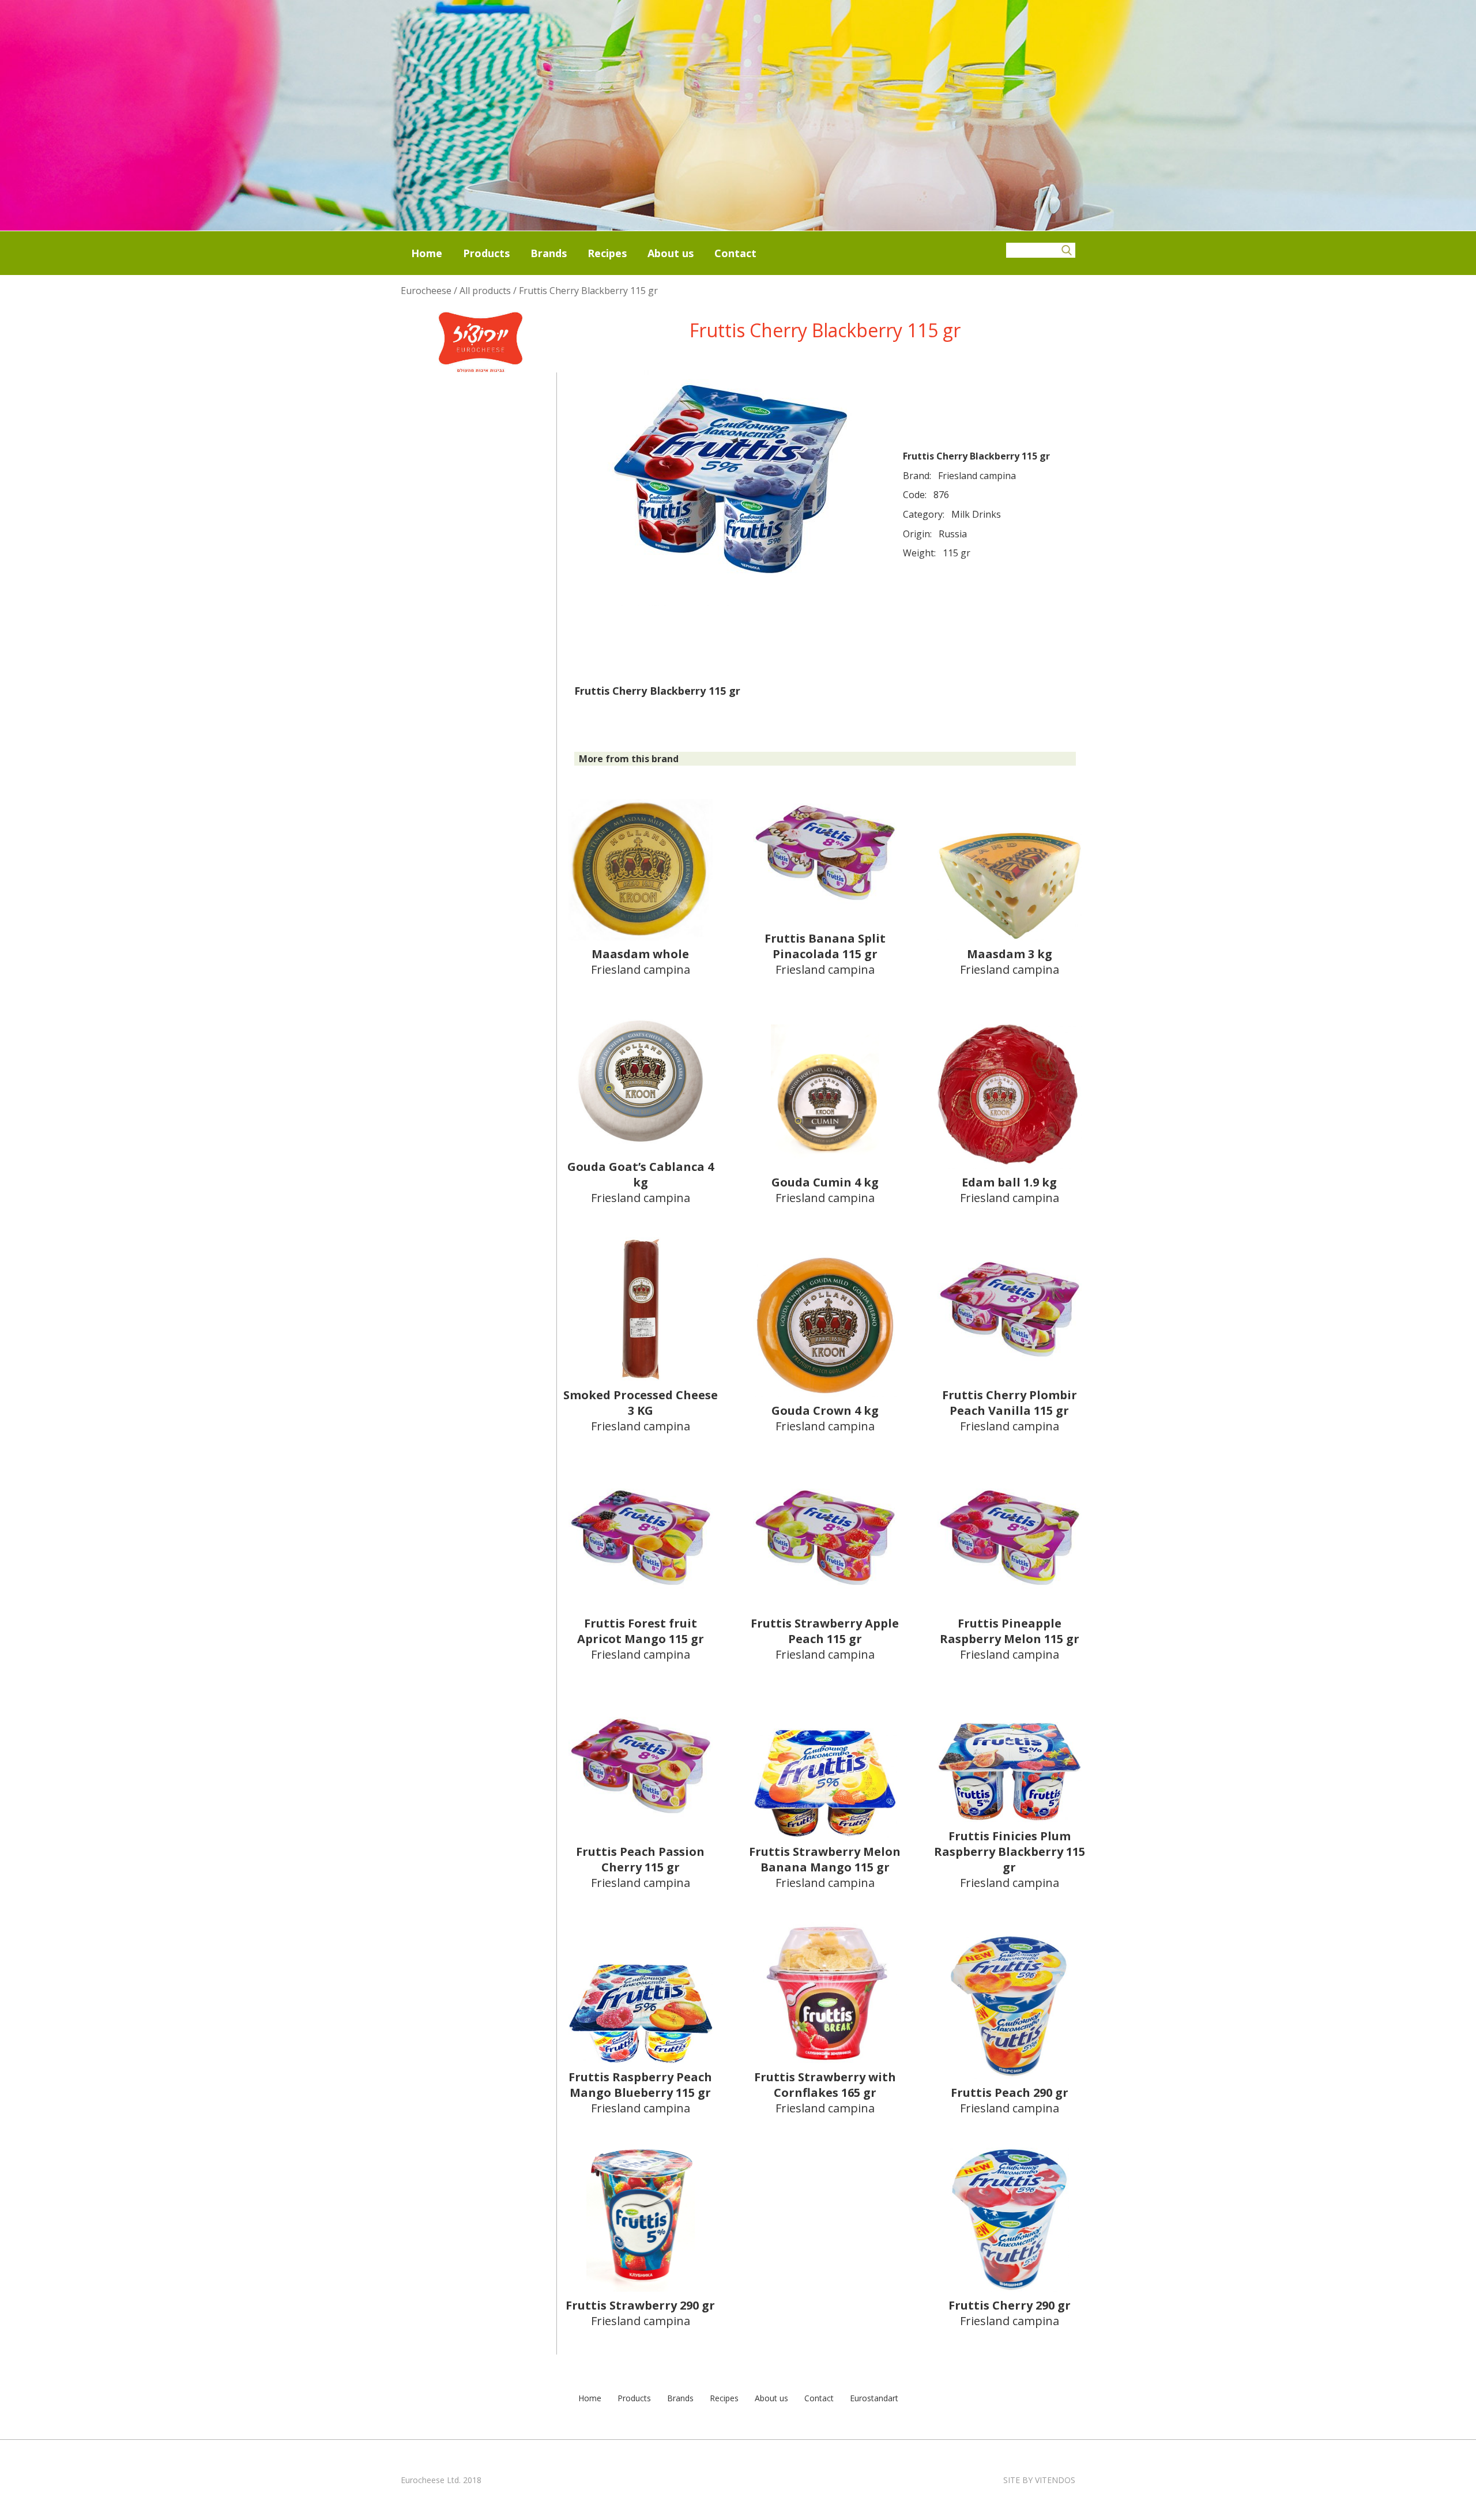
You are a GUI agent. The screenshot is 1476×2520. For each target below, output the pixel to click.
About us (671, 253)
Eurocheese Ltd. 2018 (441, 2480)
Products (486, 253)
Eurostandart (874, 2398)
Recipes (607, 253)
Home (427, 253)
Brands (549, 253)
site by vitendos (1039, 2480)
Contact (735, 253)
